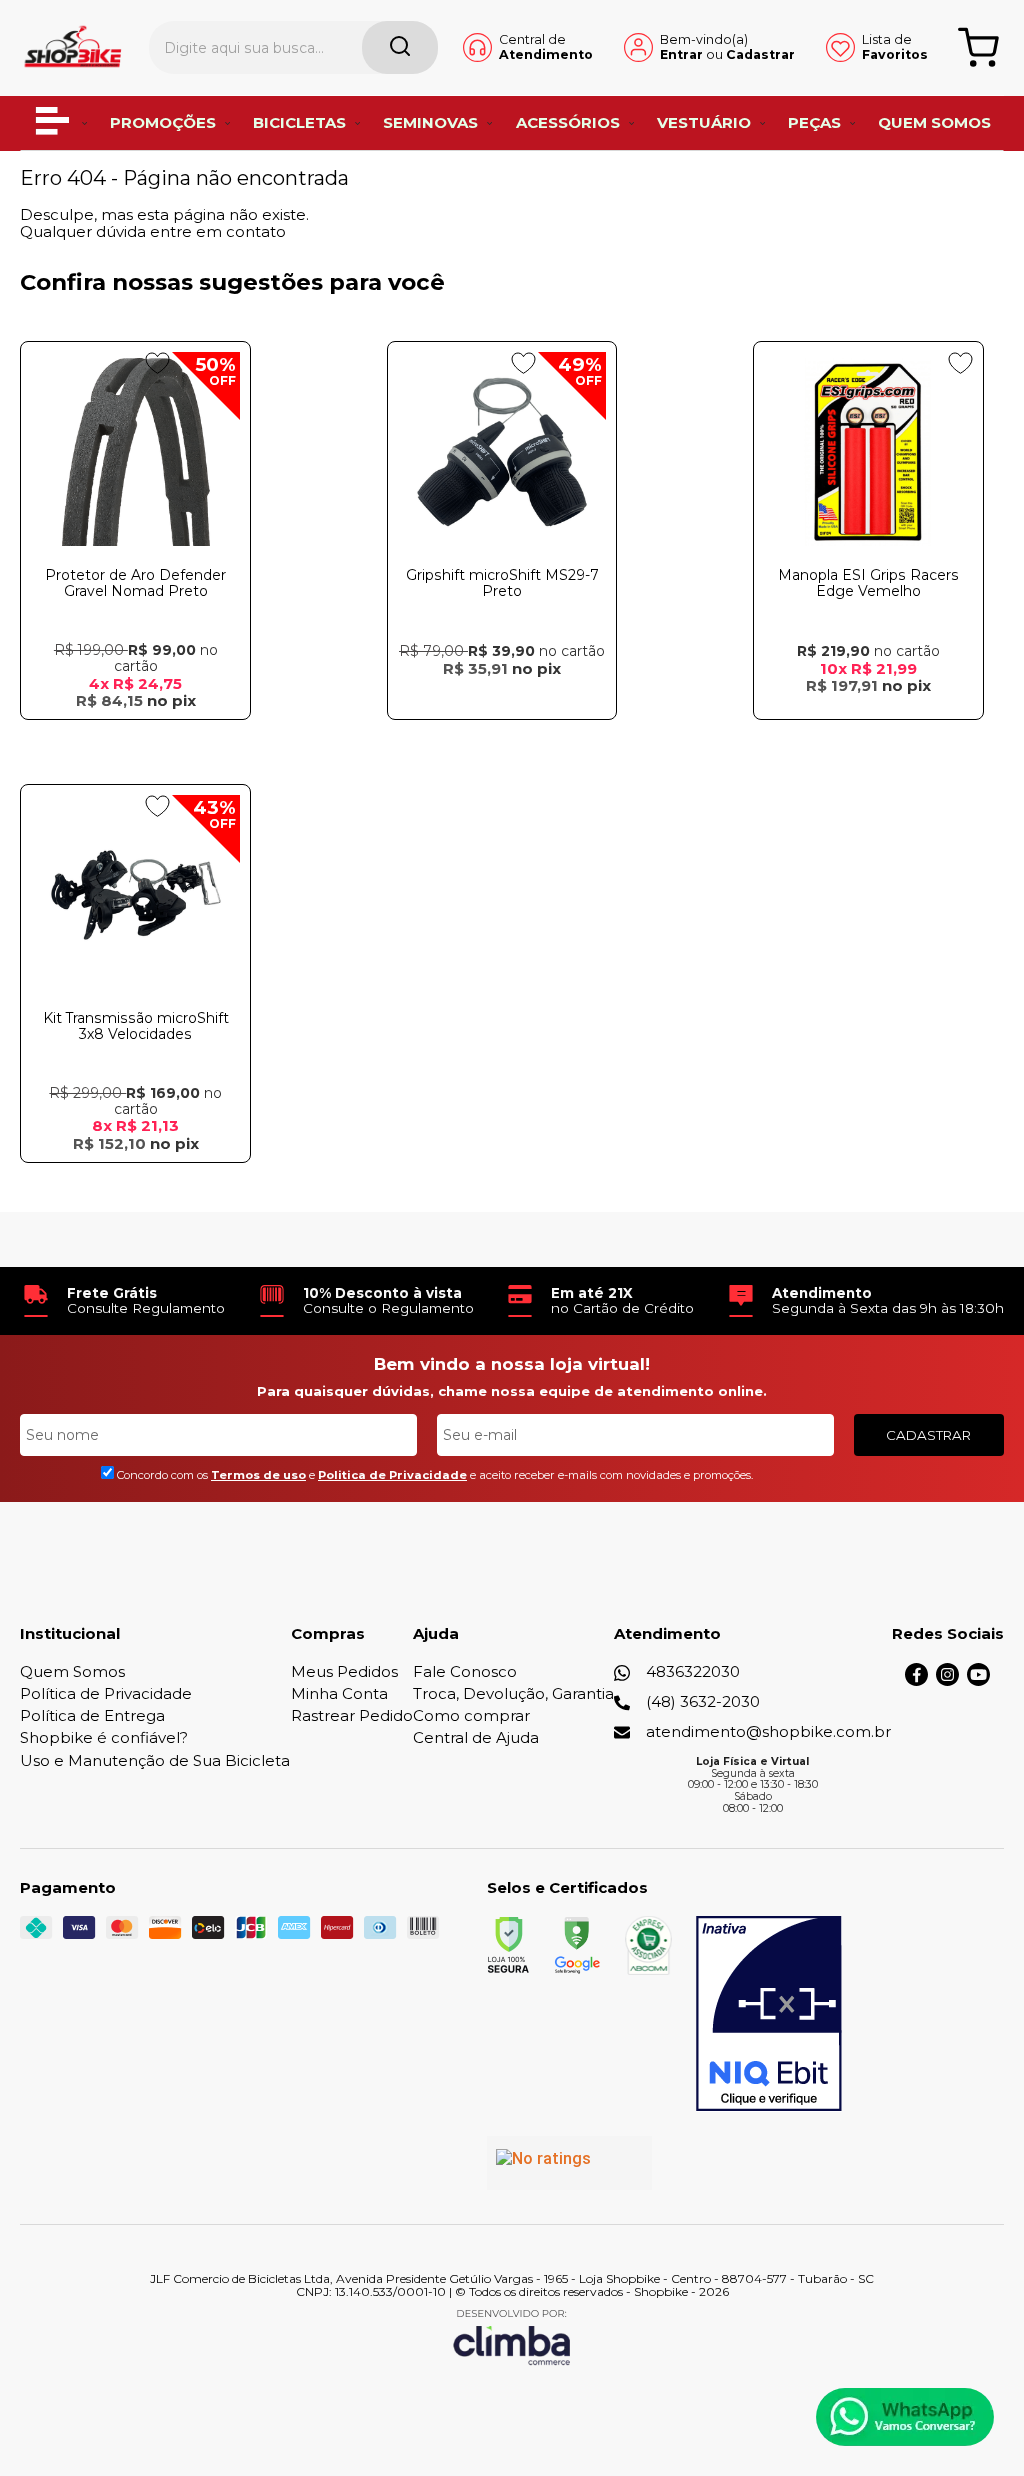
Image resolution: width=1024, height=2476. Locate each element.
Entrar (681, 54)
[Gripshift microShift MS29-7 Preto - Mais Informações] (502, 452)
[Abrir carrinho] (978, 47)
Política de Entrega (92, 1715)
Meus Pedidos (344, 1671)
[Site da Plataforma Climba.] (512, 2336)
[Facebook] (916, 1680)
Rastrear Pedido (352, 1715)
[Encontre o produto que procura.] (400, 47)
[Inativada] (769, 2014)
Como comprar (471, 1715)
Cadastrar (760, 54)
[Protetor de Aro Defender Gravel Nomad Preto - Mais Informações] (135, 452)
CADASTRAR (928, 1435)
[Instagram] (947, 1680)
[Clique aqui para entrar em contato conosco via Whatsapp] (905, 2417)
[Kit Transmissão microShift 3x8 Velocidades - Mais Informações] (135, 895)
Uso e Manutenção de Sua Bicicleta (155, 1760)
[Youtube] (978, 1680)
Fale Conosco (465, 1671)
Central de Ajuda (476, 1737)
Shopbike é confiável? (104, 1737)
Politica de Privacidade (392, 1475)
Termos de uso (258, 1475)
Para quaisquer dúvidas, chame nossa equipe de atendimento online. (512, 1391)
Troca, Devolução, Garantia (513, 1693)
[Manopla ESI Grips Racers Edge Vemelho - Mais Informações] (868, 452)
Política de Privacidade (106, 1693)
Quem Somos (72, 1671)
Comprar (136, 738)
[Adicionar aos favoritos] (157, 363)
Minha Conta (339, 1693)
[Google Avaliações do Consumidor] (569, 2163)
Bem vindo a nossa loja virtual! (512, 1364)
